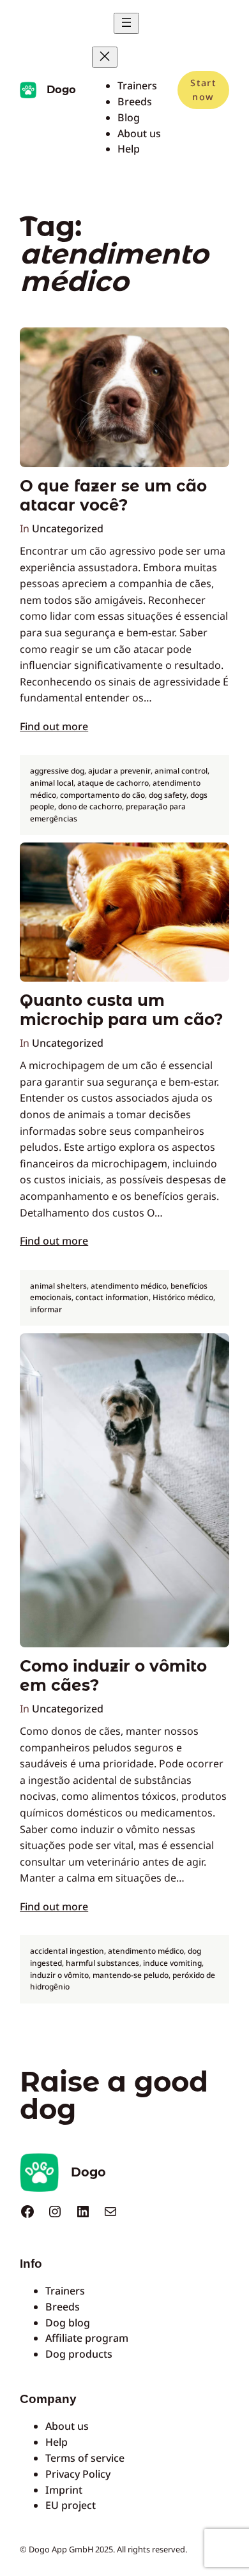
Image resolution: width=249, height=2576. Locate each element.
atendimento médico (129, 1286)
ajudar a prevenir (119, 771)
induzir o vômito (59, 1975)
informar (46, 1309)
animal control (181, 771)
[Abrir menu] (126, 23)
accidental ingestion (67, 1951)
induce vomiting (172, 1963)
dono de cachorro (90, 806)
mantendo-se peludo (131, 1975)
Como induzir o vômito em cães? (113, 1675)
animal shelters (58, 1286)
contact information (112, 1297)
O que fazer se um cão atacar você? (113, 495)
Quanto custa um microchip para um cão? (121, 1010)
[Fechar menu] (105, 57)
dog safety (168, 795)
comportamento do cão (102, 795)
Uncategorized (68, 528)
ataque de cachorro (113, 783)
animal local (52, 783)
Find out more (54, 726)
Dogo (61, 89)
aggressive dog (57, 771)
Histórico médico (183, 1297)
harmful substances (102, 1963)
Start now (203, 90)
